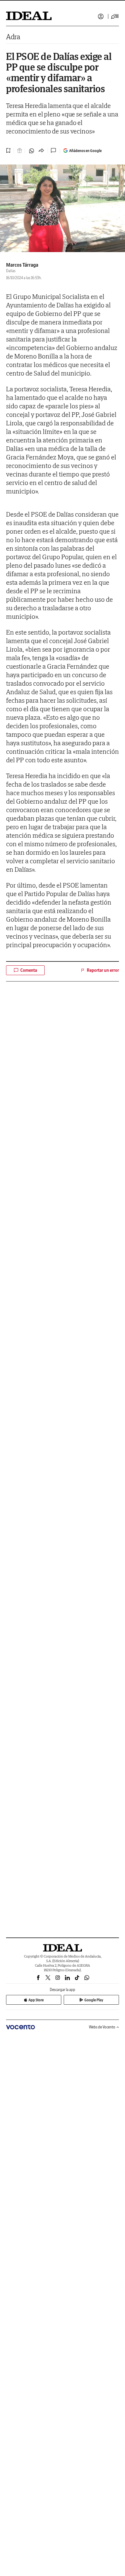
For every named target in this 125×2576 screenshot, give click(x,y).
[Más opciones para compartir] (41, 151)
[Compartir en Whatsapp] (32, 151)
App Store (36, 2000)
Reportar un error (103, 970)
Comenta (29, 970)
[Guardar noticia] (8, 151)
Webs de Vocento (102, 2027)
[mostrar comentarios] (54, 151)
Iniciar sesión (101, 16)
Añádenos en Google (85, 151)
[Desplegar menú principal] (115, 16)
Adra (13, 37)
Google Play (94, 2000)
